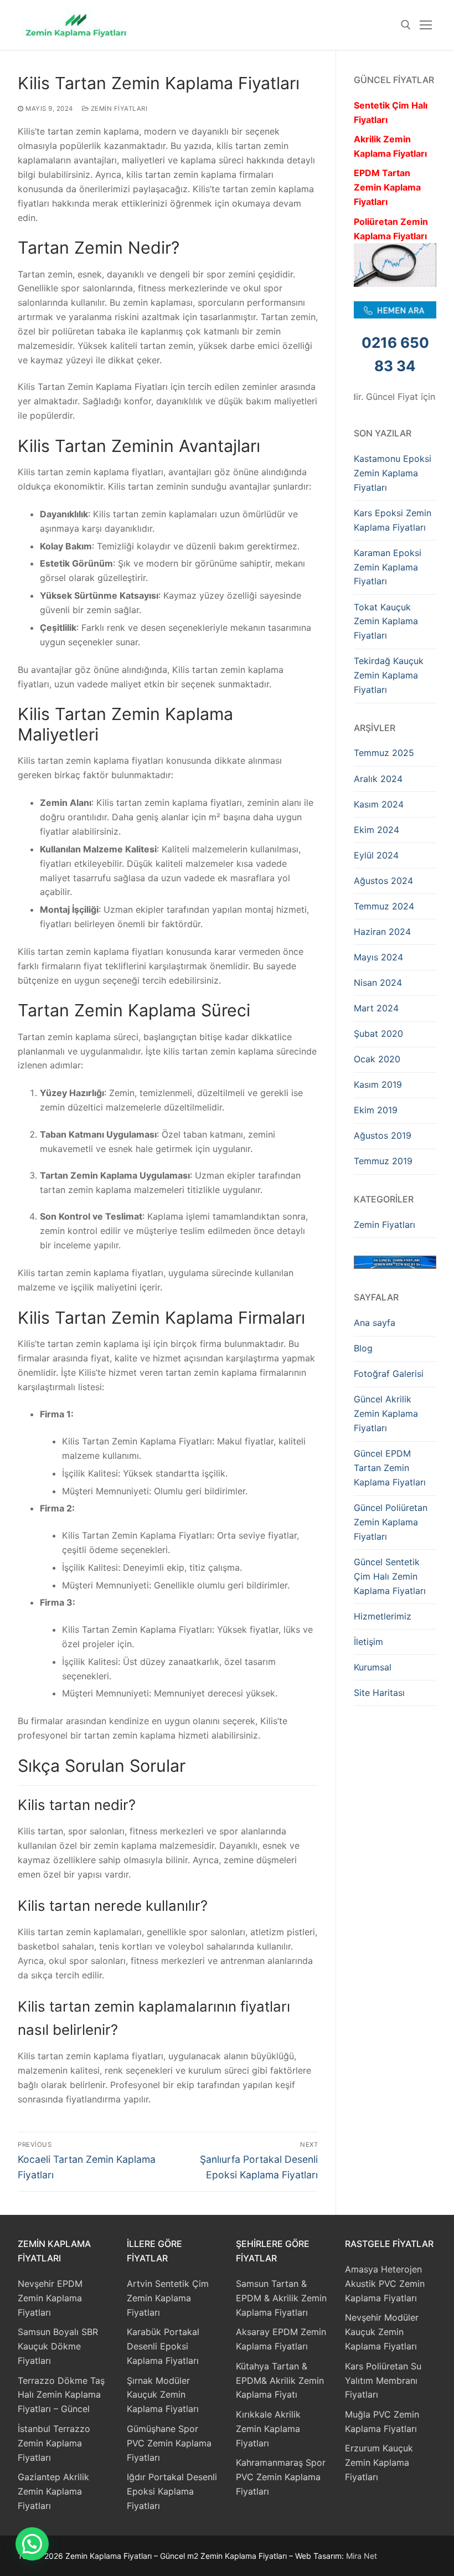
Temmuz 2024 (384, 906)
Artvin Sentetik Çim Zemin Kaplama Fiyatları (168, 2298)
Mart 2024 (376, 1008)
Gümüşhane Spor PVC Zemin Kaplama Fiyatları (169, 2443)
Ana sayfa (375, 1323)
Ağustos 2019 (383, 1135)
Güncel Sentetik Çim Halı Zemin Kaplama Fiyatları (390, 1576)
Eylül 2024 (376, 855)
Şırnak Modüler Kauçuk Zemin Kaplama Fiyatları (163, 2395)
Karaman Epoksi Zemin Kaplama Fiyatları (388, 567)
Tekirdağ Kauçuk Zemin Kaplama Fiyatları (389, 675)
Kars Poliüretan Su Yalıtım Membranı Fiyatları (383, 2380)
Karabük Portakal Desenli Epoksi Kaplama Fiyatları (163, 2346)
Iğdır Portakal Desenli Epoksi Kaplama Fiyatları (172, 2491)
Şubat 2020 (378, 1034)
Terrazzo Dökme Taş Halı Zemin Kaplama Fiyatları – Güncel (61, 2395)
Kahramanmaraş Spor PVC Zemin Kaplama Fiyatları (281, 2477)
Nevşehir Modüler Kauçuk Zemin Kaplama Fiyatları (382, 2332)
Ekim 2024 (376, 830)
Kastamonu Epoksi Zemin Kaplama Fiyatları (393, 473)
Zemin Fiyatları (118, 109)
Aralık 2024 (378, 779)
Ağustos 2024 (383, 881)
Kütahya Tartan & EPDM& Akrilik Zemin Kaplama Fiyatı (280, 2380)
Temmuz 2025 (384, 753)
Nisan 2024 (378, 983)
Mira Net (362, 2556)
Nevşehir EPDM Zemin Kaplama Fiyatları (50, 2298)
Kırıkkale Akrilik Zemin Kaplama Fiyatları (268, 2429)
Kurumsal (373, 1667)
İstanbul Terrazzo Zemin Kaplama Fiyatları (54, 2443)
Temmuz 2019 (383, 1161)
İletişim (368, 1642)
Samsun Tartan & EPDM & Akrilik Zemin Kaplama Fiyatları (281, 2298)
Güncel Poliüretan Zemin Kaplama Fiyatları (391, 1522)
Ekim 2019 (376, 1110)
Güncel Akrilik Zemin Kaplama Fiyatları (386, 1413)
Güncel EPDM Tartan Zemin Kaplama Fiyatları (390, 1468)
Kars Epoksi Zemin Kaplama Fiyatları (393, 520)
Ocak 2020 (377, 1059)
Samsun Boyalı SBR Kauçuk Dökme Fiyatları (58, 2346)
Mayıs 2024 (378, 957)
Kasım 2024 (379, 804)
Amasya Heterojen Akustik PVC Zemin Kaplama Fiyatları (385, 2284)
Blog (363, 1348)
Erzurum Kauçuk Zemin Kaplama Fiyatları (379, 2462)
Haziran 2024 (382, 932)
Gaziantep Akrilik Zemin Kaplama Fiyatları (53, 2491)
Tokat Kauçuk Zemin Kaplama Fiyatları (386, 621)
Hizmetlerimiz (383, 1616)
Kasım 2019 (378, 1084)
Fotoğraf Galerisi (389, 1374)
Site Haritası (379, 1693)
